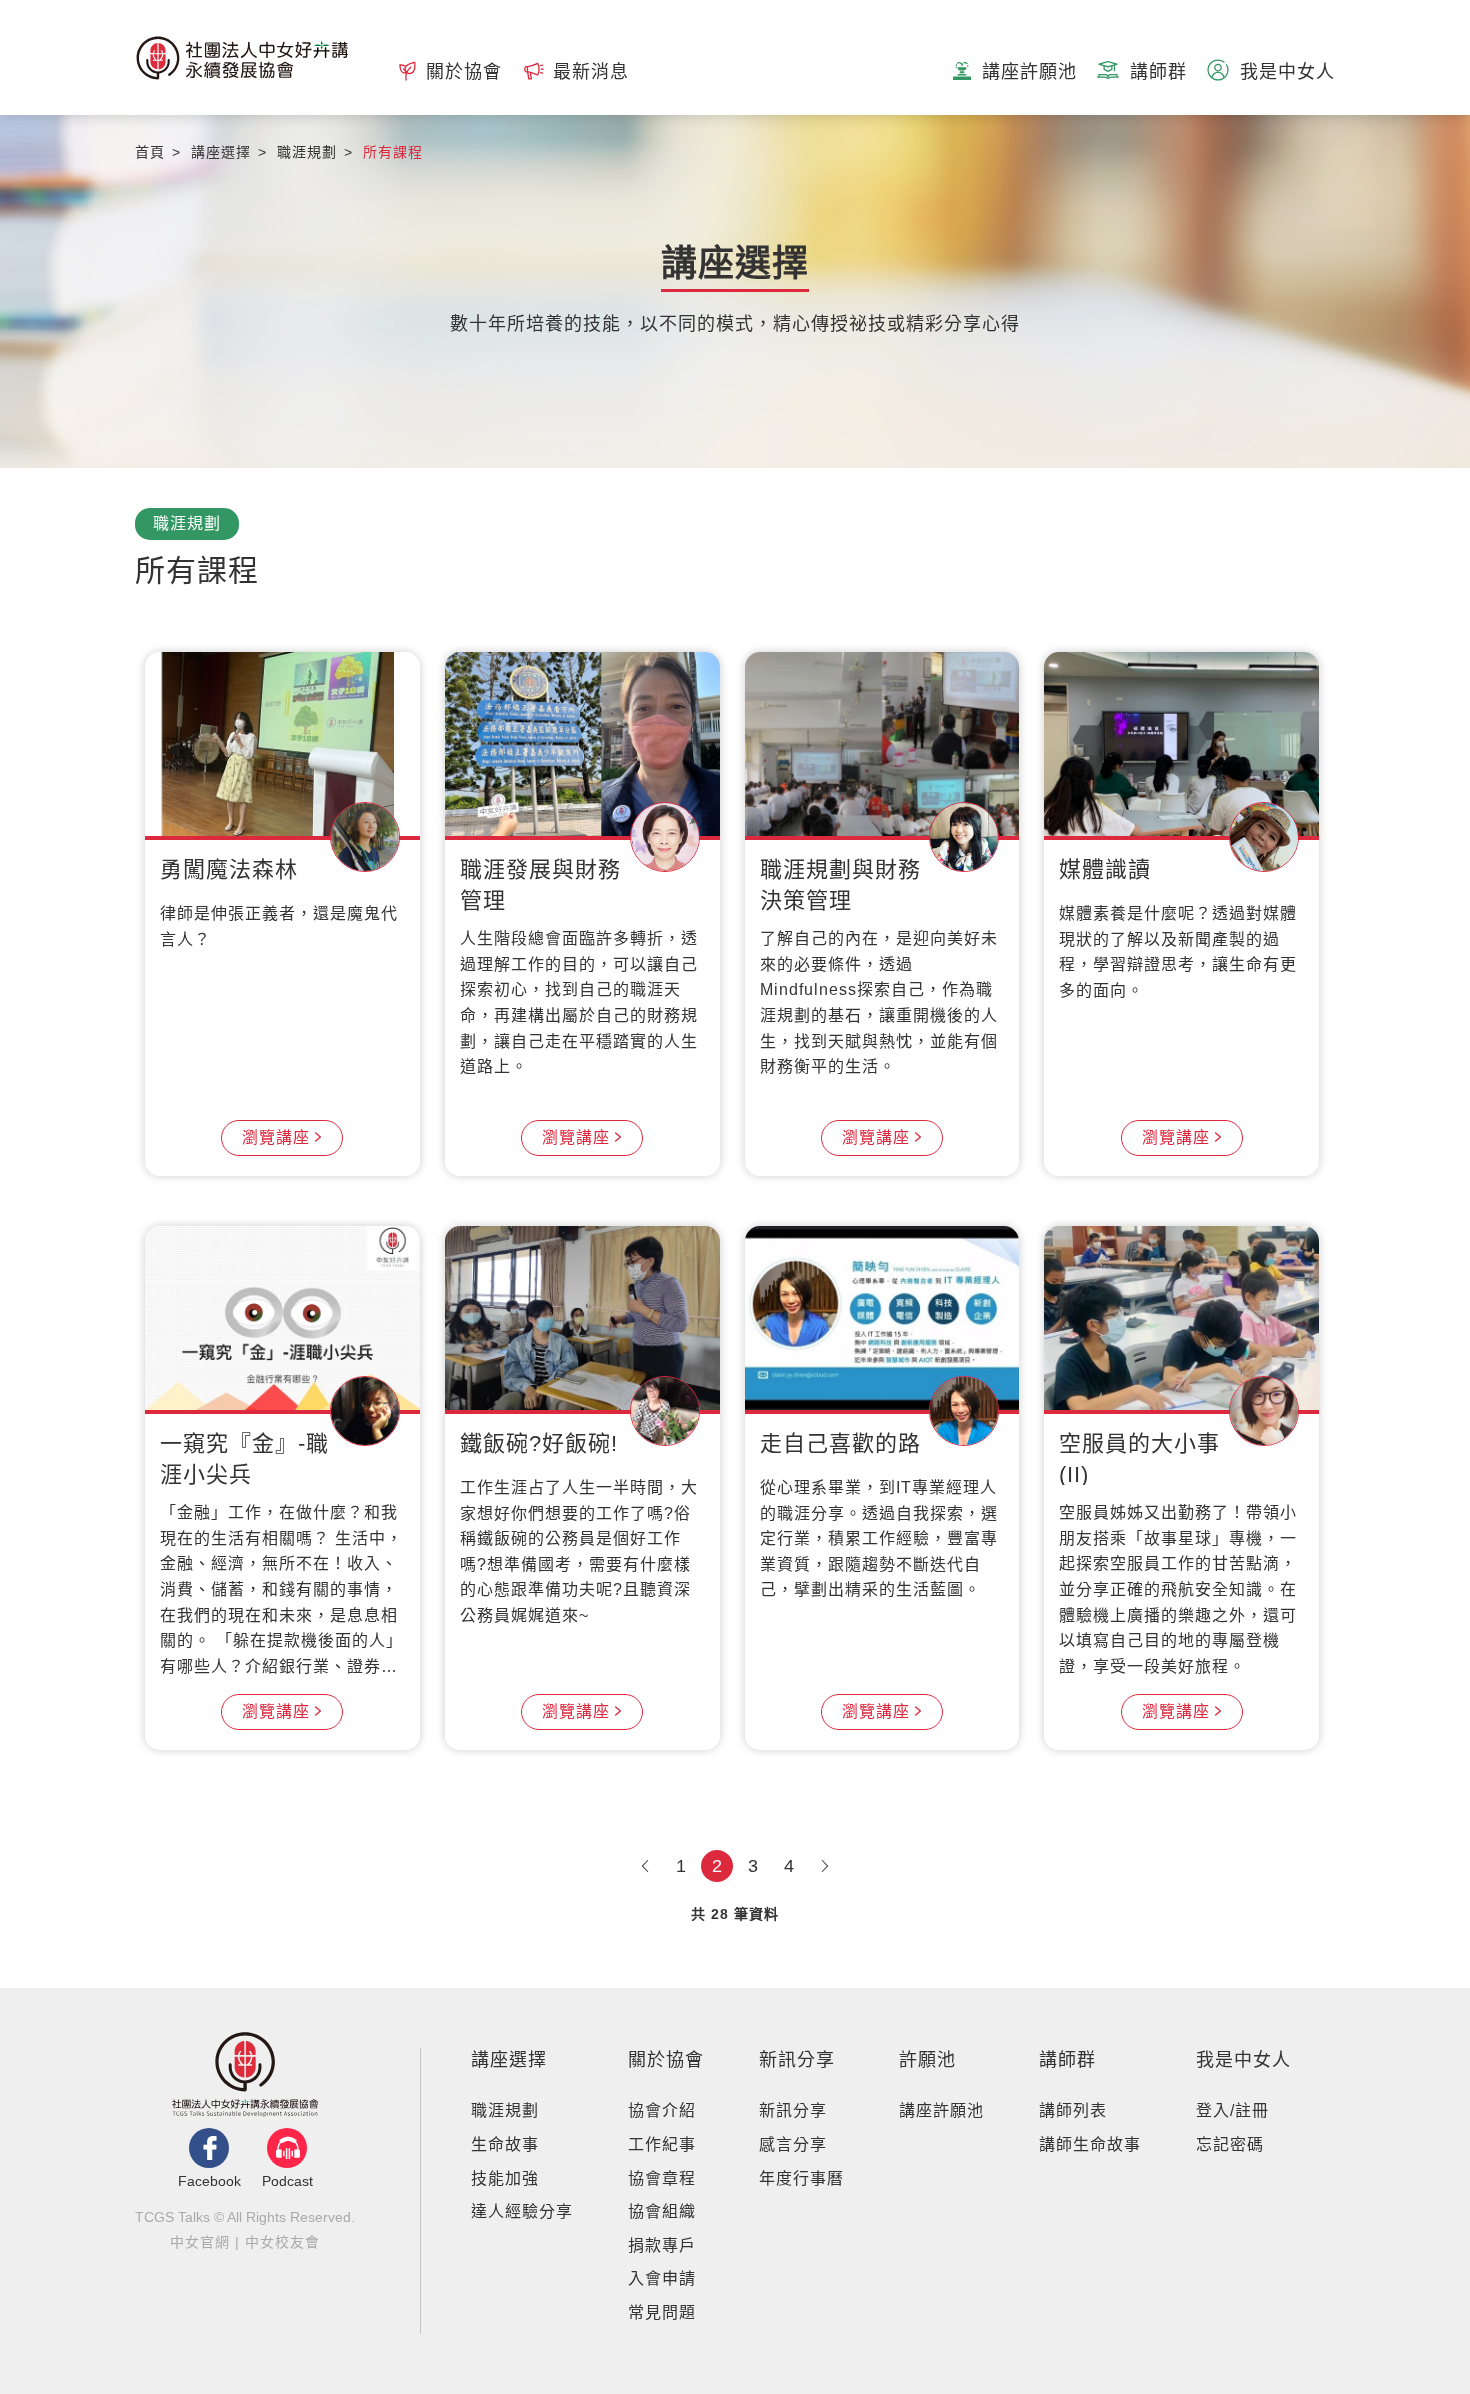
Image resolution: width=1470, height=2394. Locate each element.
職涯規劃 (505, 2110)
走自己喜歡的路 (840, 1443)
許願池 (927, 2060)
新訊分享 (797, 2060)
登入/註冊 (1232, 2110)
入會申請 (662, 2278)
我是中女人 (1243, 2060)
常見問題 (662, 2312)
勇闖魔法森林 (229, 869)
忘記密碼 (1230, 2144)
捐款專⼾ (662, 2245)
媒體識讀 (1105, 869)
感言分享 (793, 2144)
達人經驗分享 (522, 2211)
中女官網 (200, 2242)
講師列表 (1073, 2110)
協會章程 (662, 2178)
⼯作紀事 (662, 2144)
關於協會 (666, 2060)
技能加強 (505, 2178)
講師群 (1067, 2060)
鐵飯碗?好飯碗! (539, 1443)
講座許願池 (941, 2110)
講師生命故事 (1090, 2144)
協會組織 (662, 2211)
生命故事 (505, 2144)
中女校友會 (282, 2242)
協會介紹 (662, 2110)
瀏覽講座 (276, 1137)
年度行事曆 (801, 2178)
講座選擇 (509, 2060)
